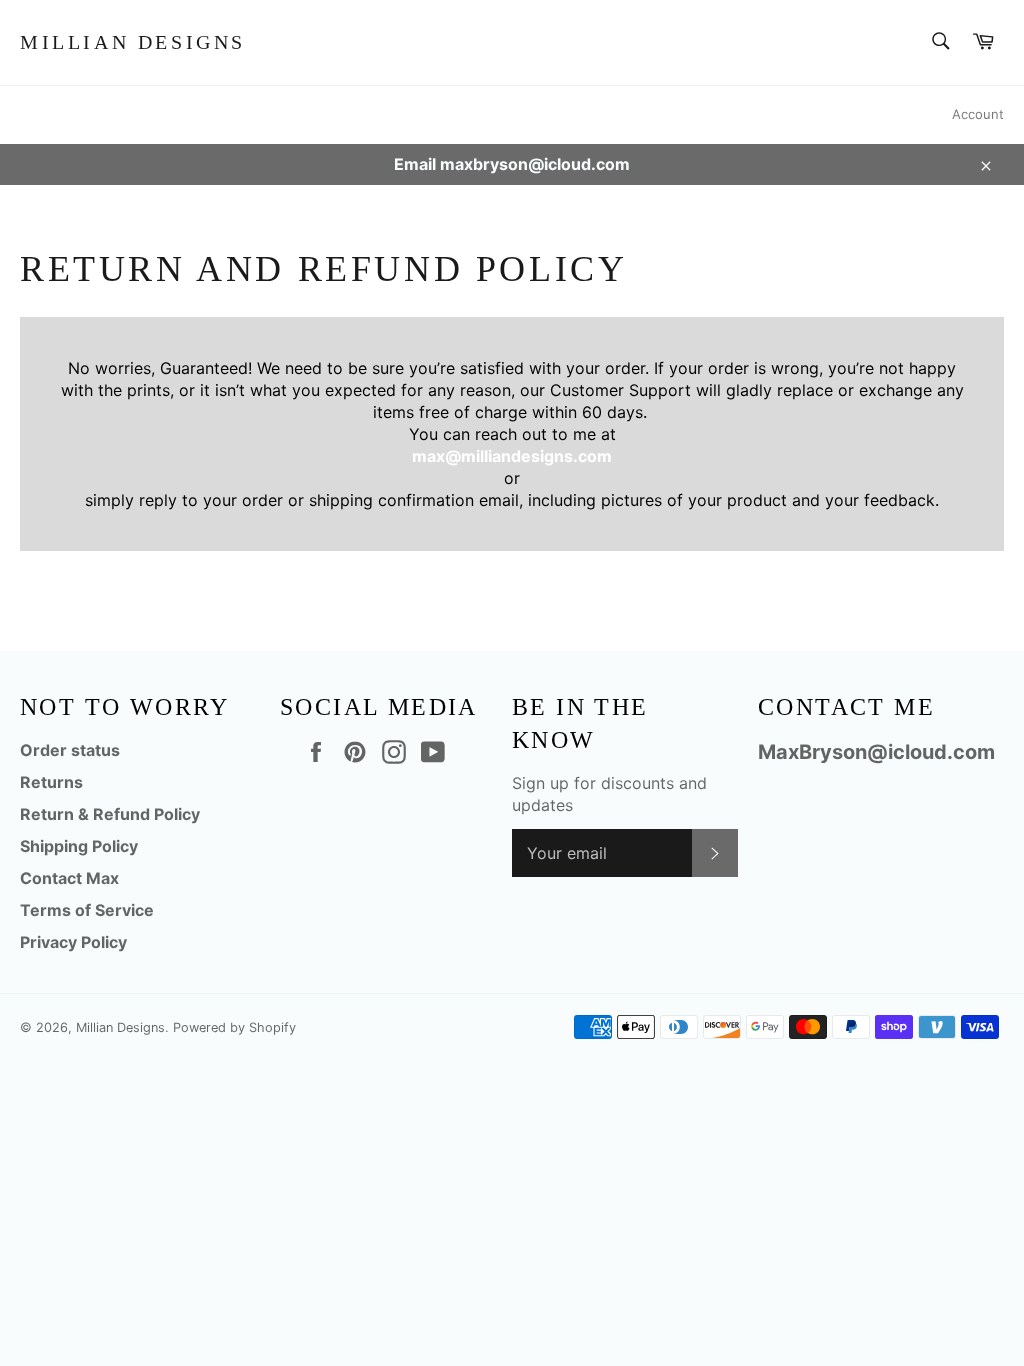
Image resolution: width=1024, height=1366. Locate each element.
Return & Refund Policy (110, 814)
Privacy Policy (73, 942)
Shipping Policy (79, 846)
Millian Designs (133, 42)
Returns (51, 782)
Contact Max (69, 878)
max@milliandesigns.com (512, 456)
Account (978, 114)
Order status (70, 750)
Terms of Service (87, 910)
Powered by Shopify (234, 1027)
